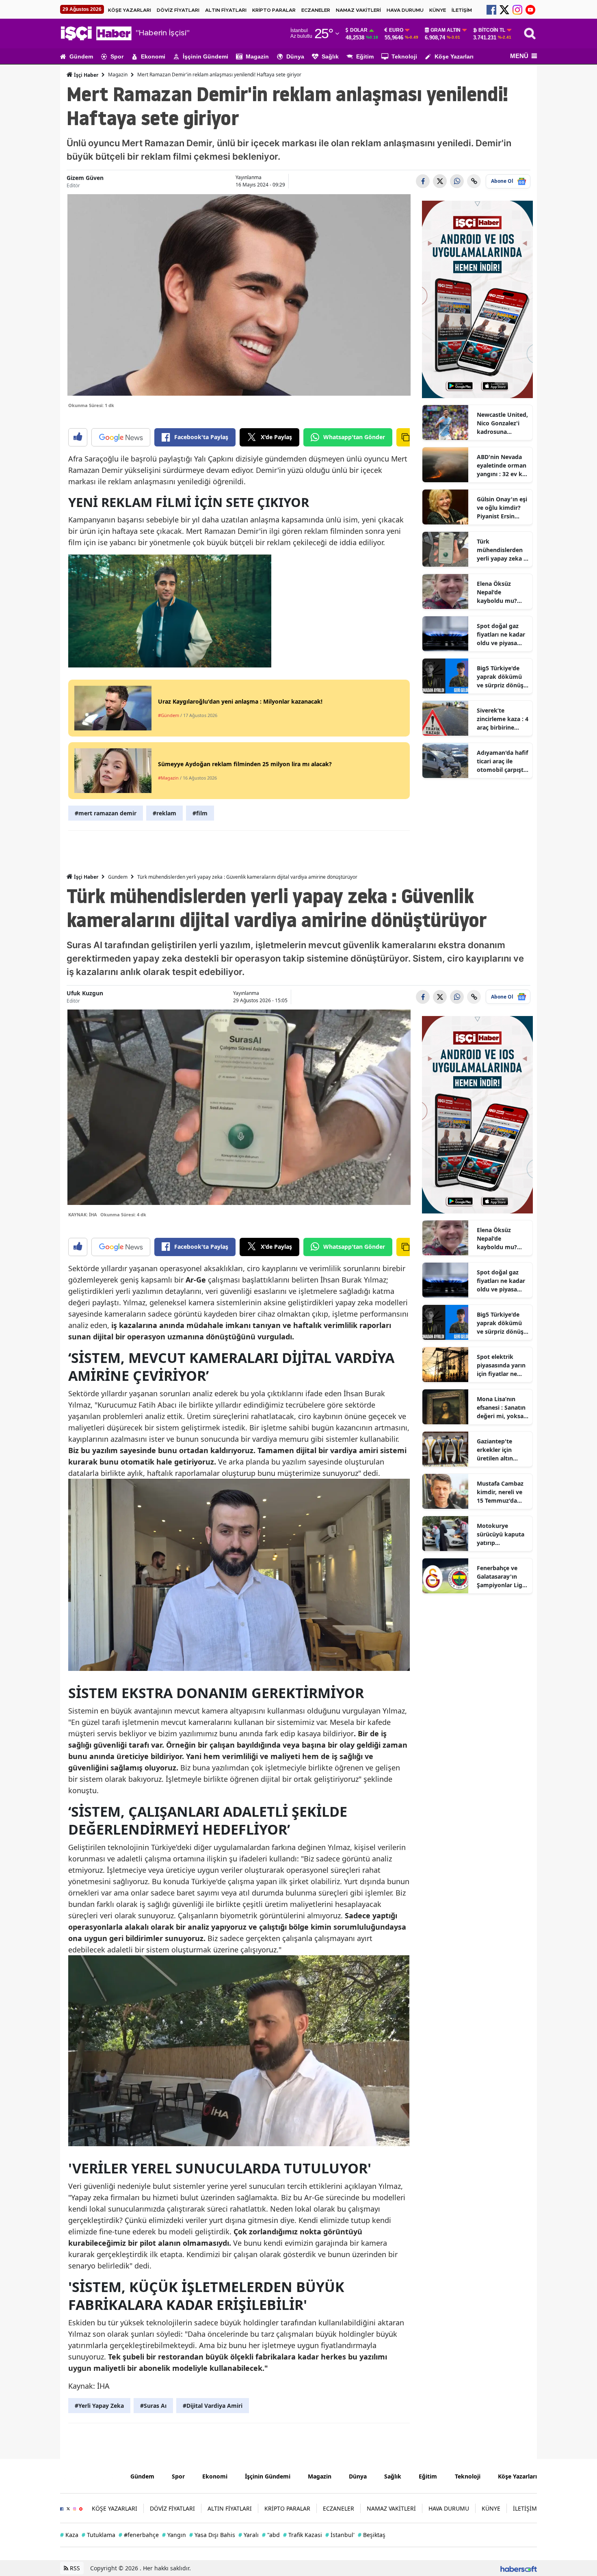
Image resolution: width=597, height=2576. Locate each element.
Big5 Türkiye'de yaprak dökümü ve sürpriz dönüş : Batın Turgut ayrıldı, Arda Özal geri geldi (502, 677)
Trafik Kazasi (303, 2535)
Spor (117, 56)
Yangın (174, 2535)
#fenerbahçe (139, 2535)
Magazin (257, 56)
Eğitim (365, 56)
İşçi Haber (85, 75)
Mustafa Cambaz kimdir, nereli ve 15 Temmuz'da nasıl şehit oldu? (500, 1492)
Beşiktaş (372, 2535)
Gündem (81, 56)
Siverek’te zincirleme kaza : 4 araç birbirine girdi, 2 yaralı (503, 719)
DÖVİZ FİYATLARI (178, 10)
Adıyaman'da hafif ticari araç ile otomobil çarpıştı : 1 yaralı (503, 761)
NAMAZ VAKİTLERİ (358, 10)
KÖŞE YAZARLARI (130, 10)
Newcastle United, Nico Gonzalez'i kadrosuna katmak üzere (502, 423)
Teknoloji (404, 56)
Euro (396, 30)
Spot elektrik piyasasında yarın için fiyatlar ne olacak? (501, 1365)
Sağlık (330, 56)
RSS (74, 2568)
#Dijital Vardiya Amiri (213, 2406)
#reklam (164, 813)
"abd (271, 2535)
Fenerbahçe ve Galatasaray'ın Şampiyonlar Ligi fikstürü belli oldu (502, 1577)
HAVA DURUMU (405, 10)
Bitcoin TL (492, 30)
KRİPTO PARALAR (274, 10)
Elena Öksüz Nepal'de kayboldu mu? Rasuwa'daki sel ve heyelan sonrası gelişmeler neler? (502, 592)
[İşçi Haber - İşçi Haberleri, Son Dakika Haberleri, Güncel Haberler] (89, 2475)
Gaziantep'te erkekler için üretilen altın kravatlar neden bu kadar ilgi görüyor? (499, 1450)
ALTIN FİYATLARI (226, 10)
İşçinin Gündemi (205, 56)
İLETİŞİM (462, 10)
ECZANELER (316, 10)
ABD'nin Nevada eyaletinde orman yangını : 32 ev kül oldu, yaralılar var (502, 466)
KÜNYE (438, 10)
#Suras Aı (153, 2406)
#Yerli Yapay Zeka (99, 2406)
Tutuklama (98, 2535)
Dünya (295, 56)
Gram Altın (446, 30)
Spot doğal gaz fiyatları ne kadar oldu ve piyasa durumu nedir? (501, 635)
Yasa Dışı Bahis (212, 2535)
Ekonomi (153, 56)
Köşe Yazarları (454, 56)
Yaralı (249, 2535)
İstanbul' (340, 2535)
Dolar (359, 30)
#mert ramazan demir (106, 813)
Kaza (69, 2535)
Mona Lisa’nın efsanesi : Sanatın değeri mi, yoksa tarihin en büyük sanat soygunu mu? (501, 1408)
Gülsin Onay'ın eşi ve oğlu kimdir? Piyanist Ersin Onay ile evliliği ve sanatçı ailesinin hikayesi (502, 508)
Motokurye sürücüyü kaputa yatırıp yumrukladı (501, 1534)
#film (200, 813)
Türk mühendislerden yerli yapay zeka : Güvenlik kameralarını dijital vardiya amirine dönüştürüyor (501, 550)
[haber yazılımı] (519, 2568)
